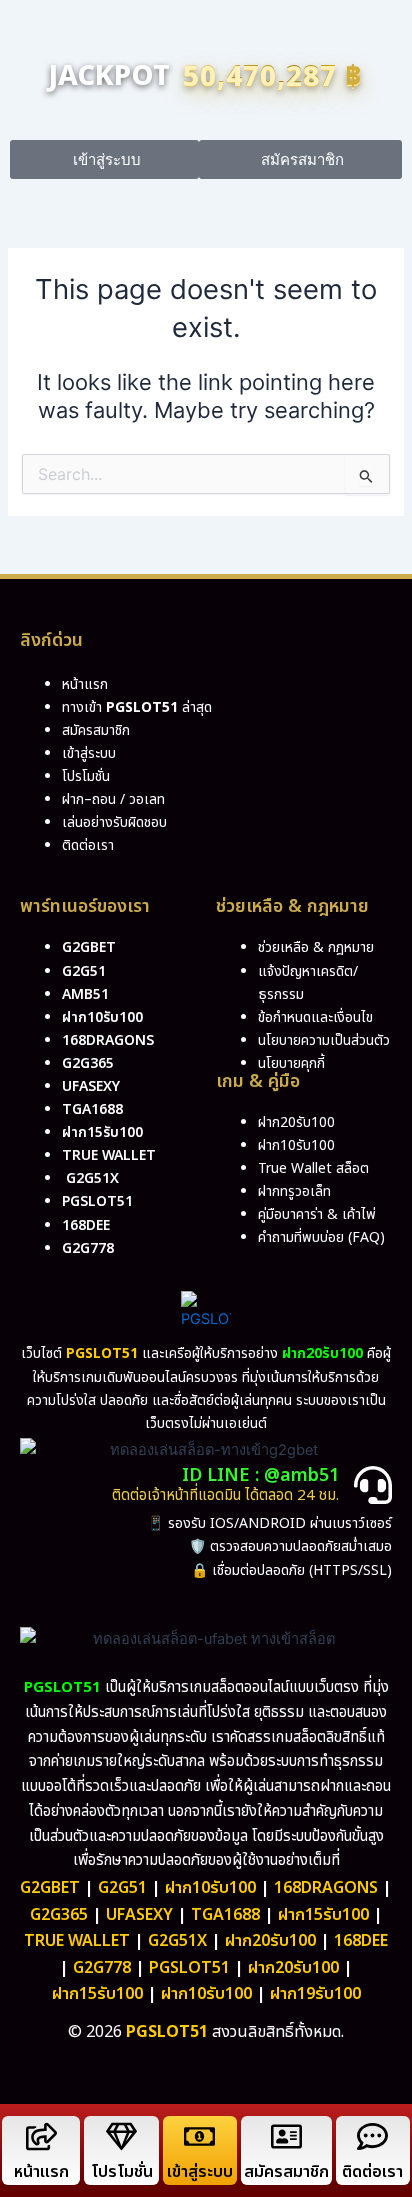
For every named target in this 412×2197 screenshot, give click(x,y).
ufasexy (91, 1086)
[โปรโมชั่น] (121, 2136)
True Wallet (109, 1155)
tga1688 (92, 1109)
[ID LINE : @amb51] (373, 1485)
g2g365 (88, 1063)
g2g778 (88, 1248)
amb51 (85, 994)
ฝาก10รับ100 (102, 1017)
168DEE (86, 1225)
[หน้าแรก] (41, 2136)
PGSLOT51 (189, 1968)
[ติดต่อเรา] (372, 2136)
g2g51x (92, 1178)
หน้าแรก (41, 2172)
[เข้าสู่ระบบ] (199, 2136)
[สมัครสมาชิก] (286, 2136)
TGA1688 (225, 1915)
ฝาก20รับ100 (270, 1941)
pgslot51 (97, 1201)
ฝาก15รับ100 (102, 1132)
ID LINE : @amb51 (260, 1475)
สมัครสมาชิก (286, 2172)
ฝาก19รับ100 (315, 1994)
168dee (361, 1941)
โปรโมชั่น (122, 2172)
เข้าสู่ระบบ (200, 2172)
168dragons (108, 1040)
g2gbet (89, 947)
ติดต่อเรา (88, 845)
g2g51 (84, 971)
